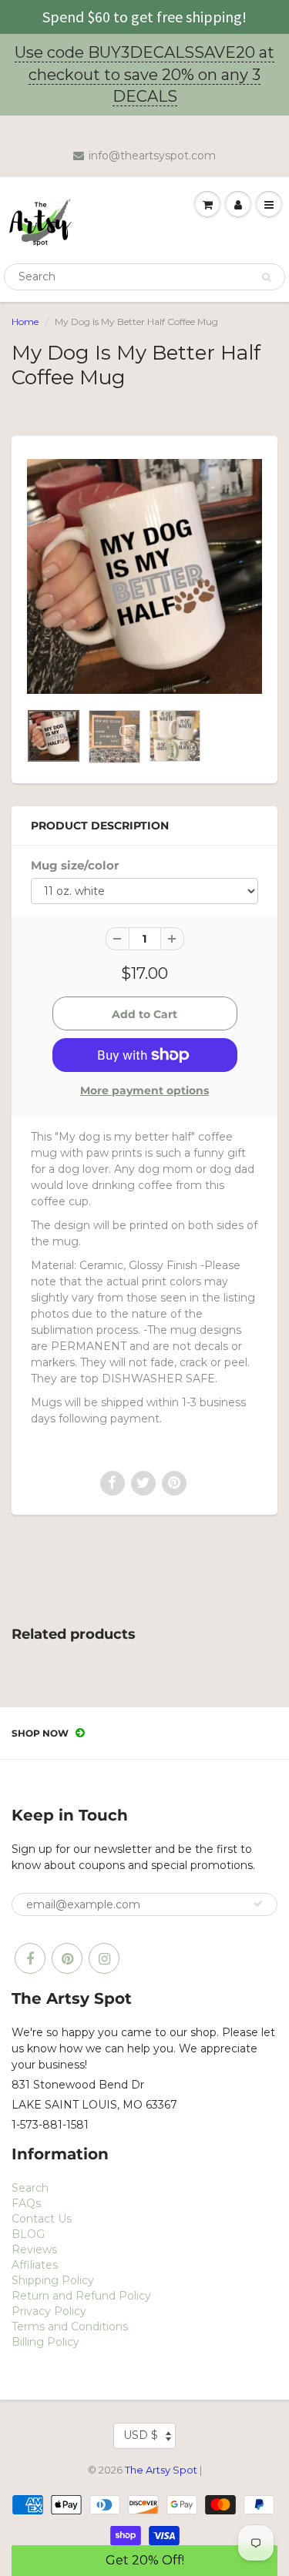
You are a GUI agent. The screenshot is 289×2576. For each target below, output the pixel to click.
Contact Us (42, 2219)
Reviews (34, 2249)
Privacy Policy (49, 2311)
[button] (144, 2561)
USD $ (141, 2435)
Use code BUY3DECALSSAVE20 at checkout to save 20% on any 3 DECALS (144, 74)
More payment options (144, 1090)
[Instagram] (104, 1958)
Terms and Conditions (70, 2326)
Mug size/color (75, 865)
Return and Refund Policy (81, 2296)
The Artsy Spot (161, 2470)
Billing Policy (45, 2342)
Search (30, 2188)
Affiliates (35, 2265)
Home (25, 322)
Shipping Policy (53, 2280)
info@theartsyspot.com (152, 156)
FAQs (26, 2203)
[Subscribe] (258, 1904)
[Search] (266, 277)
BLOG (28, 2234)
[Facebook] (30, 1958)
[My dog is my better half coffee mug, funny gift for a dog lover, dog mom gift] (144, 576)
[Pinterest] (67, 1958)
